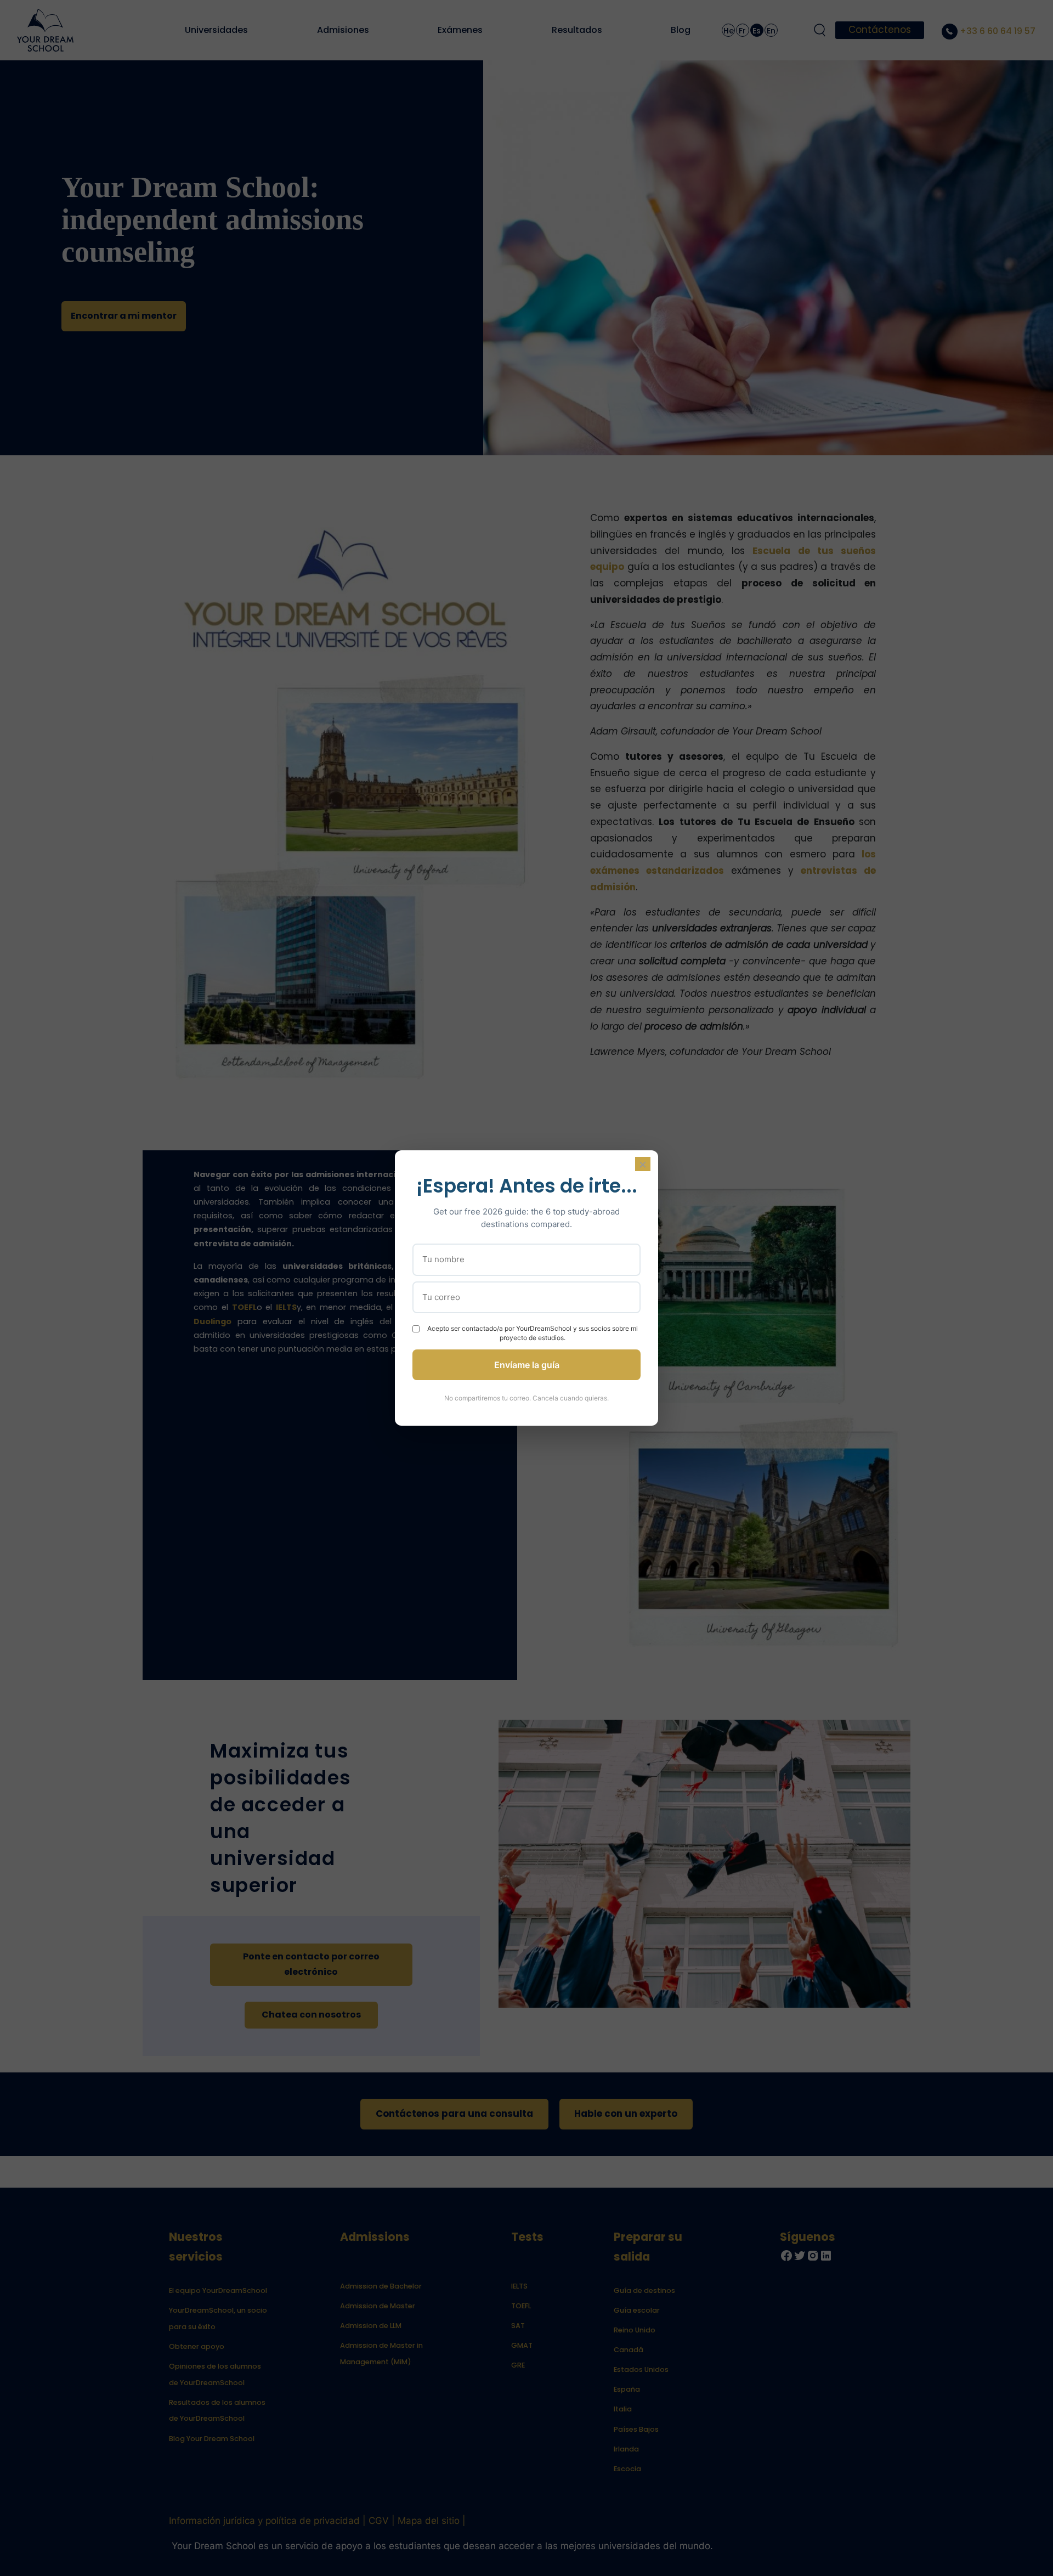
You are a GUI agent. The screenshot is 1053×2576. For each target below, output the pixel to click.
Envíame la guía (527, 1365)
